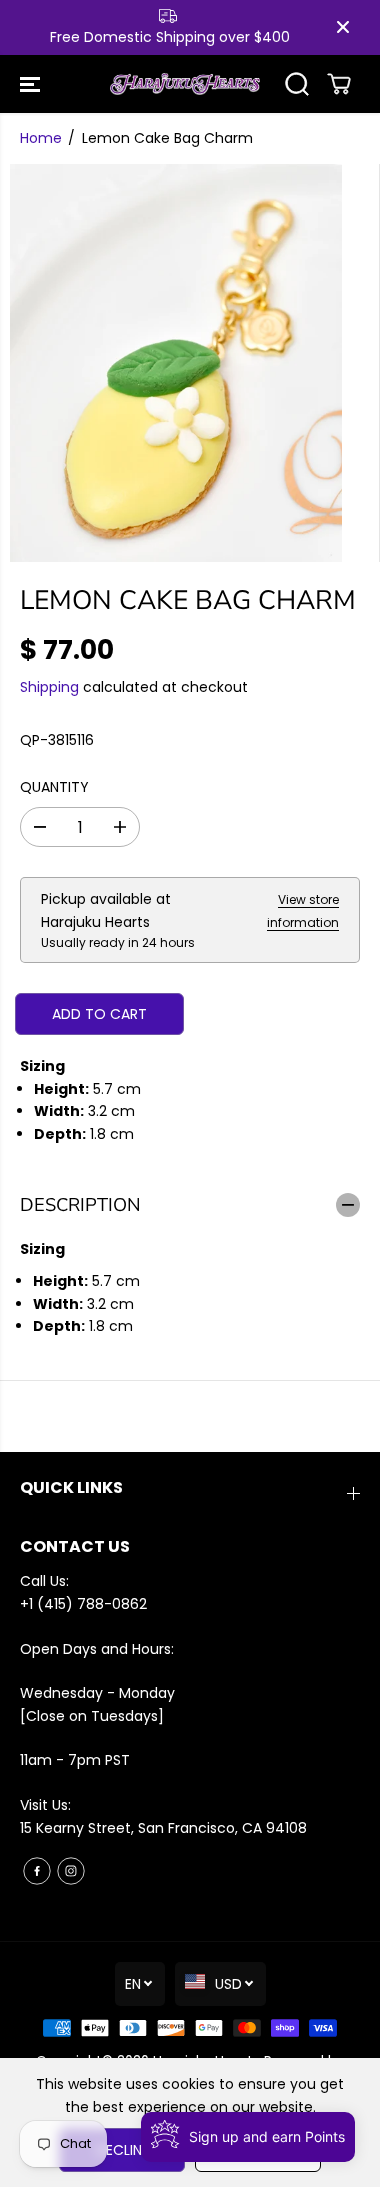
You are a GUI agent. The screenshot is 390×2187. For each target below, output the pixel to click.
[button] (32, 84)
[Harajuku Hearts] (185, 84)
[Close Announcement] (343, 27)
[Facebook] (37, 1871)
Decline (122, 2150)
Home (41, 138)
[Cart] (339, 84)
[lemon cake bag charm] (176, 363)
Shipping (49, 687)
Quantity (54, 787)
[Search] (297, 84)
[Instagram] (71, 1871)
